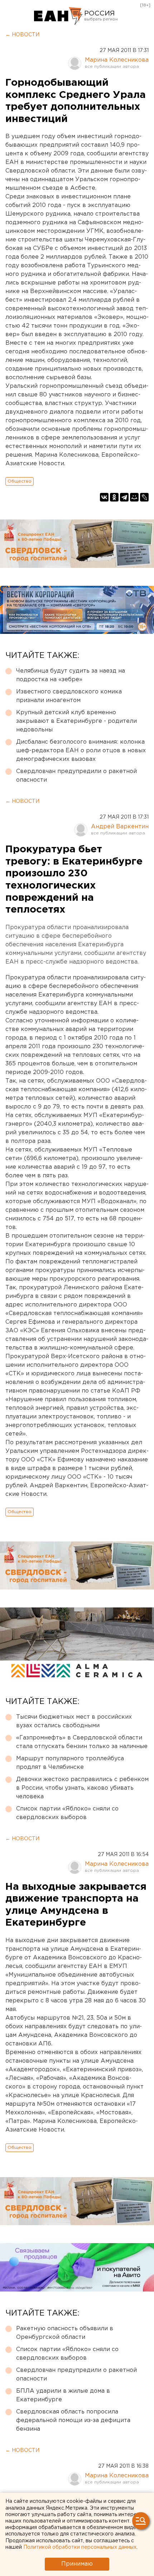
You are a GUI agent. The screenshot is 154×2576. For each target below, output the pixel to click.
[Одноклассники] (114, 497)
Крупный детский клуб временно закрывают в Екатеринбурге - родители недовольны (76, 721)
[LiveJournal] (144, 497)
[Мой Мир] (134, 497)
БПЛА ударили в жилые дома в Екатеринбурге (63, 2395)
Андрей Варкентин (120, 827)
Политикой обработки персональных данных (80, 2547)
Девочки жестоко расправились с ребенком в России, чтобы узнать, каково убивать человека (82, 1788)
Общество (20, 481)
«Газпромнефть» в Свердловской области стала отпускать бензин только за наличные (82, 1742)
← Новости (22, 35)
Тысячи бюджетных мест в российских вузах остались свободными (74, 1721)
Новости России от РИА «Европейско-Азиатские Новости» (58, 16)
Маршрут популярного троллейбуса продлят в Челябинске (70, 1763)
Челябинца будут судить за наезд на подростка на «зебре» (71, 675)
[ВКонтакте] (104, 497)
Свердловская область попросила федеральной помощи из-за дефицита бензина (73, 2420)
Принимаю (77, 2564)
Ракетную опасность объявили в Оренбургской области (65, 2333)
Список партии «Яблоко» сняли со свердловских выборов (67, 1813)
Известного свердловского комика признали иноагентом (69, 696)
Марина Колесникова (117, 60)
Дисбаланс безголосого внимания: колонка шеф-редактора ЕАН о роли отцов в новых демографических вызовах (81, 751)
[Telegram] (124, 497)
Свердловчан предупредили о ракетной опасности (76, 776)
